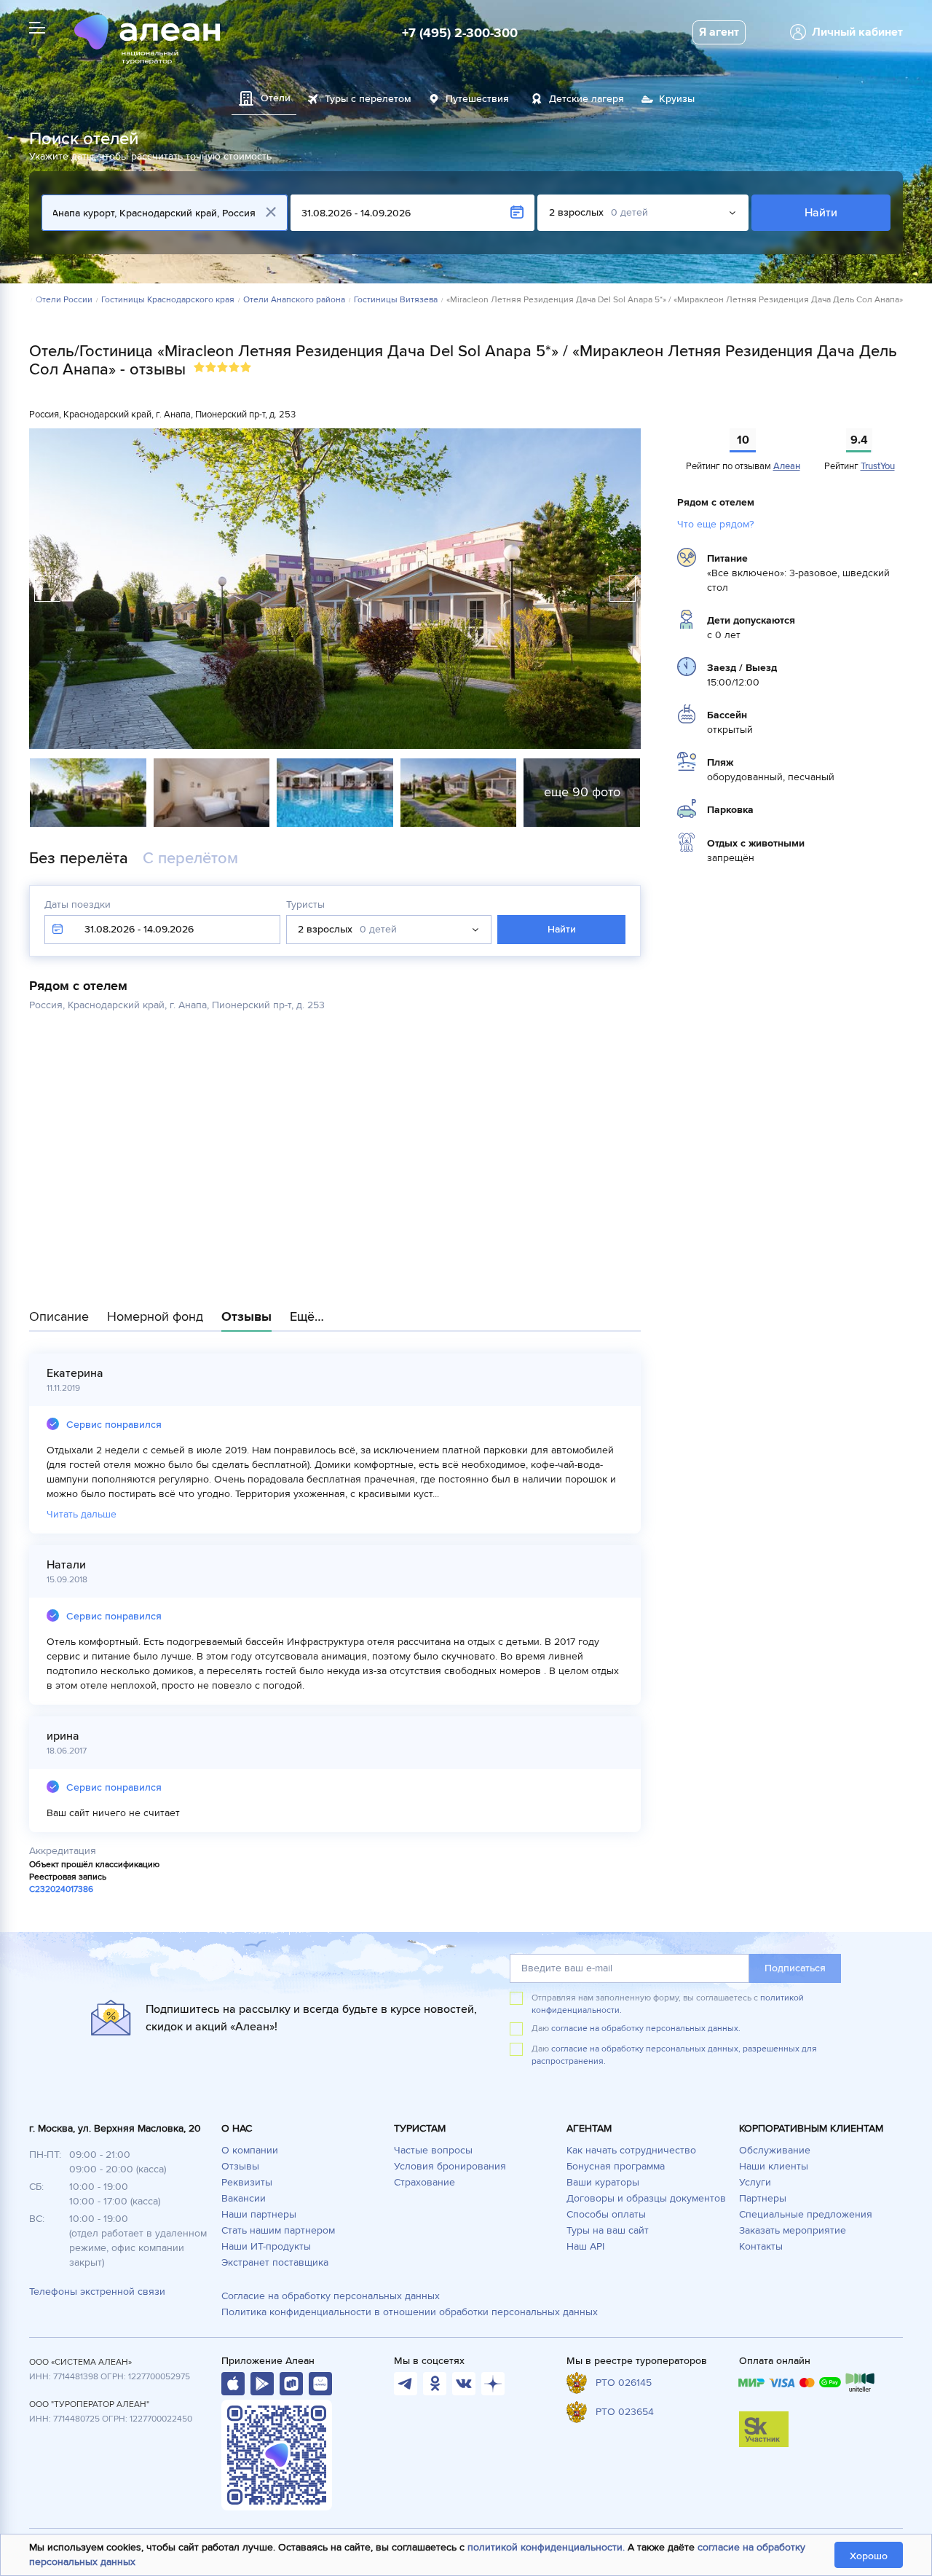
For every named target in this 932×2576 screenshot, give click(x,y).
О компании (250, 2150)
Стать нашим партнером (278, 2230)
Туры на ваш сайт (608, 2230)
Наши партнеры (259, 2214)
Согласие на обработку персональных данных (331, 2296)
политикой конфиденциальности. (546, 2547)
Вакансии (244, 2198)
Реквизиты (247, 2182)
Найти (821, 213)
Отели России (64, 300)
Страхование (424, 2182)
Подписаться (795, 1968)
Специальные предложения (806, 2214)
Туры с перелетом (368, 99)
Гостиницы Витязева (396, 300)
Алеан (787, 466)
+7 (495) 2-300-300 (460, 33)
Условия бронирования (450, 2166)
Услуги (755, 2182)
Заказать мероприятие (793, 2230)
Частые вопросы (433, 2150)
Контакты (761, 2246)
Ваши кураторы (603, 2182)
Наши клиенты (774, 2166)
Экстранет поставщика (275, 2262)
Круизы (677, 99)
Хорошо (869, 2556)
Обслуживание (775, 2150)
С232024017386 (61, 1889)
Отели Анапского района (294, 300)
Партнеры (763, 2198)
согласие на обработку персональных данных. (646, 2029)
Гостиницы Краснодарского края (168, 300)
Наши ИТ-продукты (266, 2246)
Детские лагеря (587, 99)
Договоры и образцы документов (646, 2198)
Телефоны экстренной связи (97, 2292)
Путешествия (477, 99)
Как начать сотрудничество (631, 2150)
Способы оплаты (606, 2214)
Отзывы (240, 2166)
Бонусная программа (616, 2166)
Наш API (585, 2246)
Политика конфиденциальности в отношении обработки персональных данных (410, 2312)
